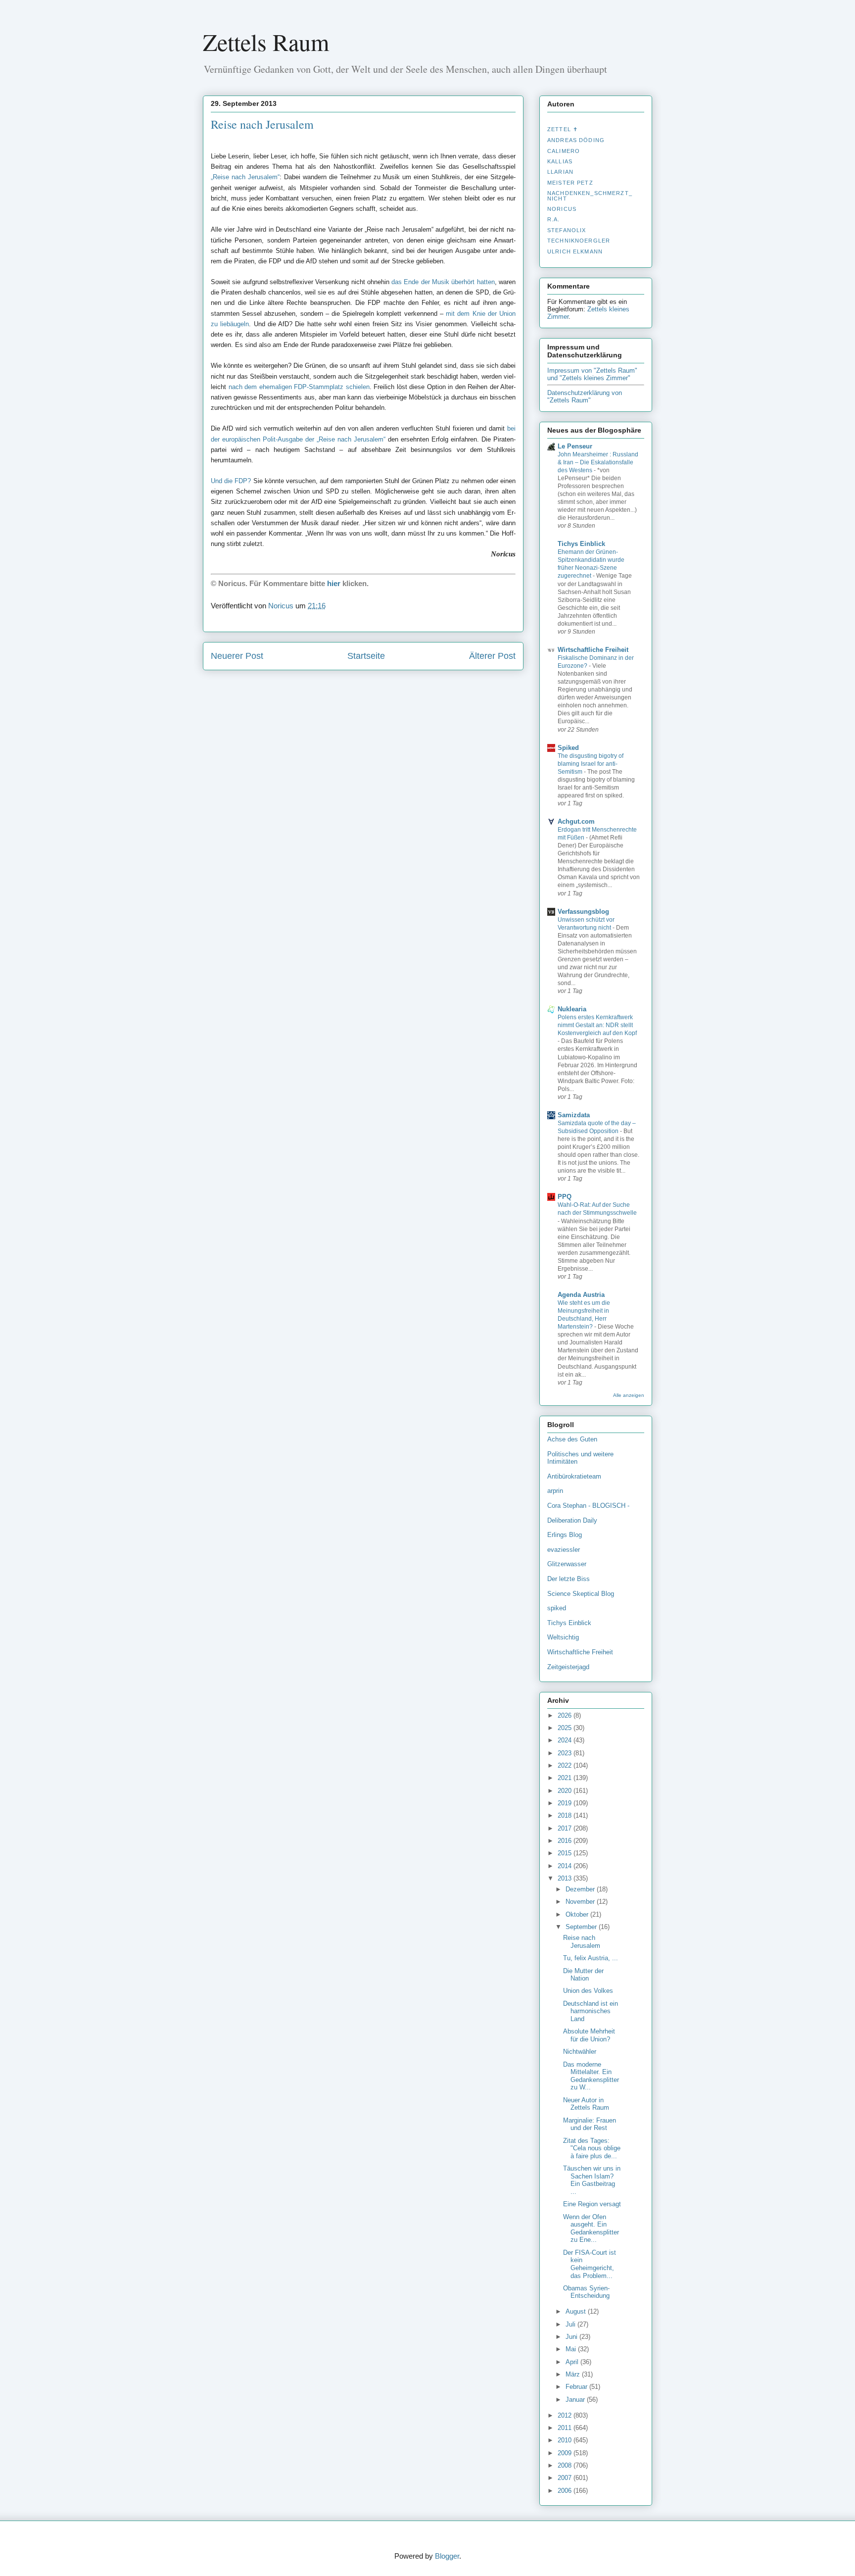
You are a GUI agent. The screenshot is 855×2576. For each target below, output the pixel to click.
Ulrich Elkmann (575, 251)
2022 (566, 1765)
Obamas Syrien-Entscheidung (586, 2292)
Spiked (568, 748)
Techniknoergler (579, 241)
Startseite (366, 656)
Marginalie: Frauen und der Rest (590, 2124)
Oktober (578, 1914)
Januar (576, 2400)
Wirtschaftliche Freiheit (593, 650)
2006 (566, 2491)
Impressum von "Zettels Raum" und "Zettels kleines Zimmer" (592, 374)
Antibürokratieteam (574, 1476)
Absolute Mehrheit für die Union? (589, 2035)
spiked (557, 1608)
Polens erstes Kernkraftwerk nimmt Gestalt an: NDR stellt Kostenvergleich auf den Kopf (597, 1025)
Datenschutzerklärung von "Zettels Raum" (585, 396)
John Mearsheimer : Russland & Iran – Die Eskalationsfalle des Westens (598, 462)
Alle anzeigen (629, 1395)
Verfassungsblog (583, 912)
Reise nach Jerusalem (262, 124)
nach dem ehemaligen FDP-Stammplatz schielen (299, 387)
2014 (566, 1866)
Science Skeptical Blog (581, 1594)
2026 (566, 1715)
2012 (566, 2415)
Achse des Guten (572, 1439)
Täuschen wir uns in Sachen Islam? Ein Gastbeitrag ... (592, 2180)
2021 (566, 1778)
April (573, 2362)
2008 (566, 2465)
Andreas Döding (576, 140)
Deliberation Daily (572, 1520)
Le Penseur (575, 446)
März (574, 2374)
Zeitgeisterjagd (568, 1667)
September (582, 1927)
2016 (566, 1841)
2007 (566, 2478)
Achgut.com (576, 821)
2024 (566, 1740)
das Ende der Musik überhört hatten (443, 282)
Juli (571, 2324)
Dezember (581, 1889)
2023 (566, 1753)
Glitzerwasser (567, 1564)
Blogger (447, 2556)
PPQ (565, 1197)
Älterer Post (492, 656)
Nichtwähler (580, 2052)
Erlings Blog (565, 1535)
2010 (566, 2440)
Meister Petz (570, 183)
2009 (566, 2453)
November (581, 1902)
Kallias (560, 161)
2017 (566, 1828)
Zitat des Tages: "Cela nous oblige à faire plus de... (592, 2148)
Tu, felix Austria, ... (591, 1958)
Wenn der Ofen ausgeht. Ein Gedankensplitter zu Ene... (591, 2229)
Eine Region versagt (592, 2204)
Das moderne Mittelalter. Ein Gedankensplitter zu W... (591, 2076)
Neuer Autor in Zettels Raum (586, 2104)
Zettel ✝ (563, 129)
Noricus (562, 209)
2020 (566, 1791)
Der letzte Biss (569, 1579)
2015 (566, 1853)
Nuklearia (572, 1009)
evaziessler (564, 1550)
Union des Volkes (588, 1991)
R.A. (554, 219)
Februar (577, 2387)
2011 (566, 2428)
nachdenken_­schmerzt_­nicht (590, 196)
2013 (566, 1878)
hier (334, 583)
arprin (555, 1491)
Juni (572, 2337)
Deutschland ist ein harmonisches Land (591, 2011)
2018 (566, 1815)
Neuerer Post (237, 656)
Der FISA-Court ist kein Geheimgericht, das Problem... (590, 2264)
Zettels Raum (266, 42)
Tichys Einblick (581, 544)
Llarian (560, 172)
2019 (566, 1803)
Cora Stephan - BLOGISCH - (588, 1506)
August (577, 2311)
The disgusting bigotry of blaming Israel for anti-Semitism (591, 764)
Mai (572, 2349)
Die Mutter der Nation (583, 1975)
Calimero (564, 151)
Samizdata (574, 1115)
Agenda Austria (581, 1295)
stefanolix (567, 230)
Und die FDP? (231, 481)
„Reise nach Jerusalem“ (245, 177)
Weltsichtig (563, 1637)
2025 (566, 1728)
